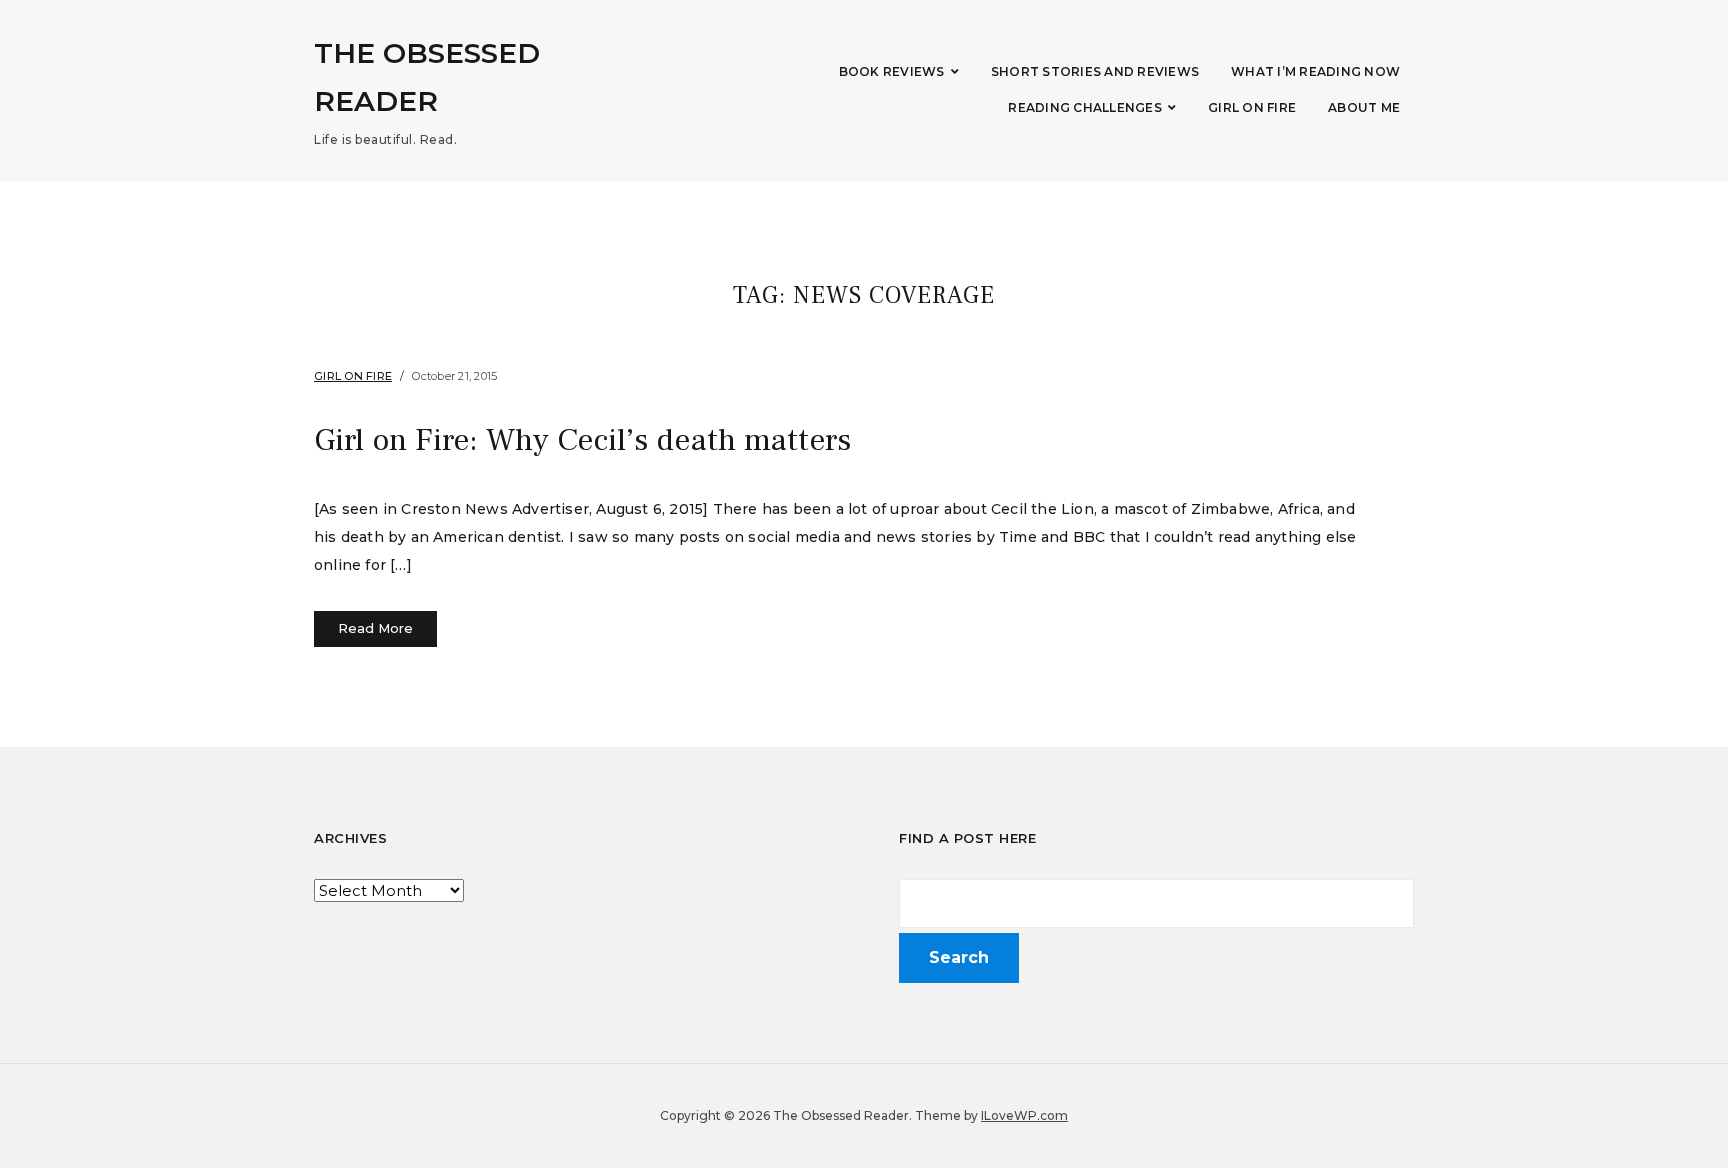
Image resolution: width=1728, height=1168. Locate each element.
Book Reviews (892, 71)
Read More (375, 628)
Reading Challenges (1085, 107)
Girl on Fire (1252, 107)
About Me (1364, 107)
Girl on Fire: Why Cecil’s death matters (582, 440)
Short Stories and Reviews (1095, 71)
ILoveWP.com (1024, 1115)
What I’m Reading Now (1315, 71)
